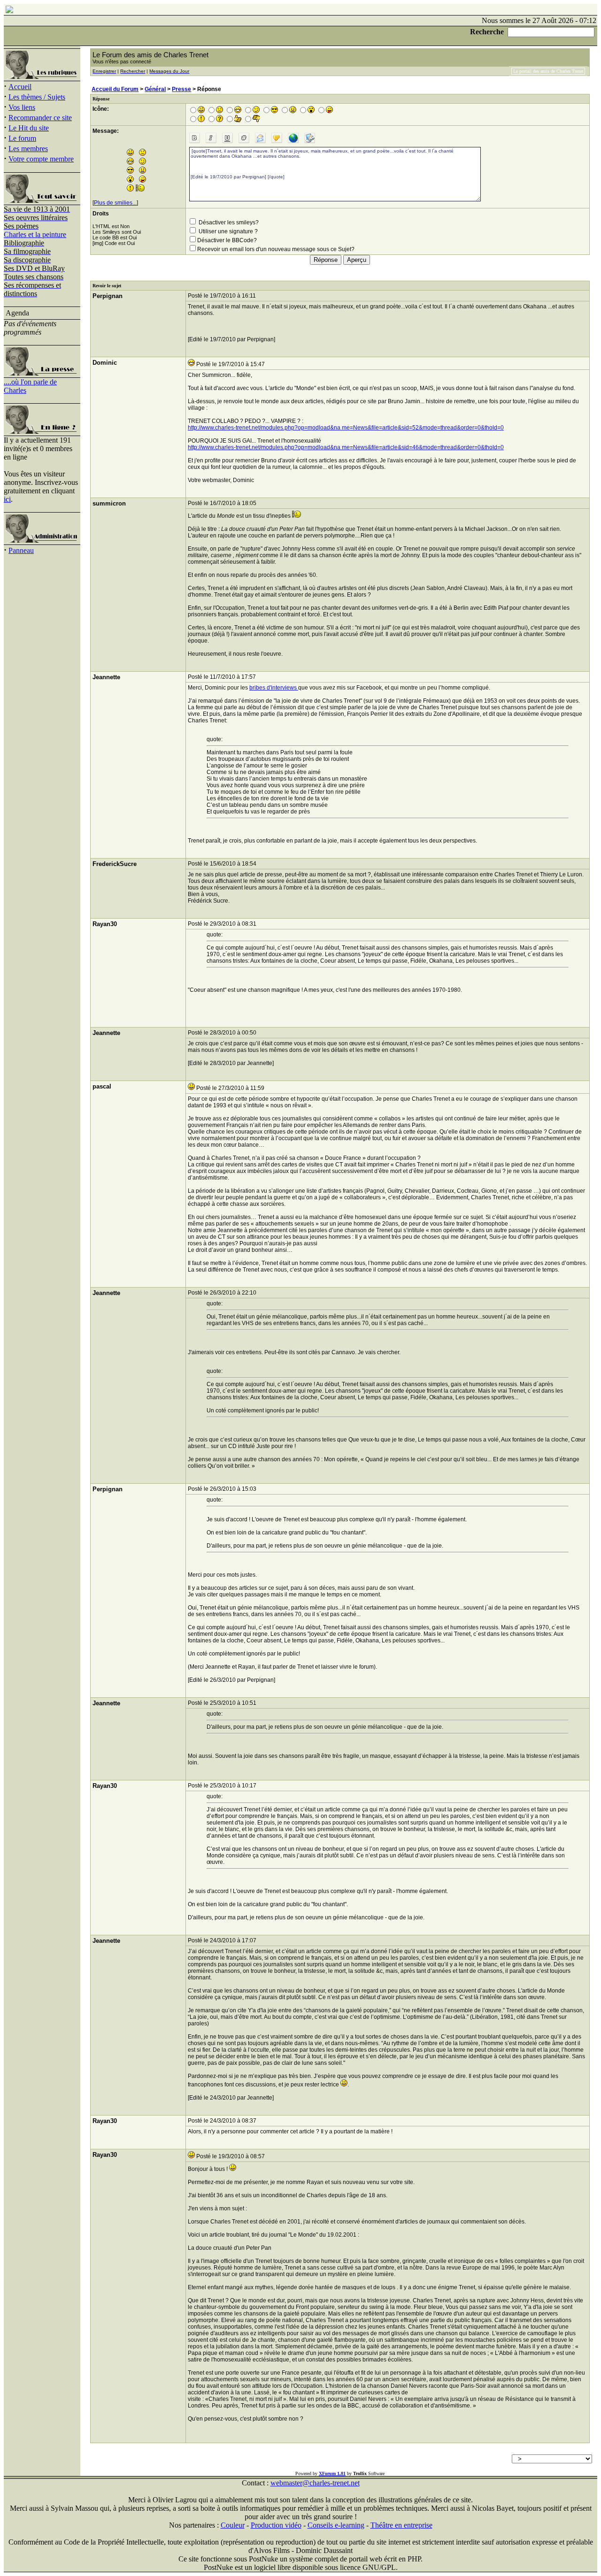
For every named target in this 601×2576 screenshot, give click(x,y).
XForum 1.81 (332, 2473)
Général (155, 89)
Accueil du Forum (115, 89)
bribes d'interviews (274, 688)
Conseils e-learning (336, 2525)
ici (7, 499)
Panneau (21, 550)
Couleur (233, 2525)
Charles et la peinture (35, 234)
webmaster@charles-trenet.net (315, 2483)
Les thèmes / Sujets (37, 97)
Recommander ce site (40, 118)
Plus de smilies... (115, 203)
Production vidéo (276, 2525)
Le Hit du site (29, 128)
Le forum (22, 138)
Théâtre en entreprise (401, 2525)
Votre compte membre (41, 159)
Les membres (28, 149)
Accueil (20, 87)
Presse (181, 89)
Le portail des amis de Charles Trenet (548, 71)
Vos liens (22, 107)
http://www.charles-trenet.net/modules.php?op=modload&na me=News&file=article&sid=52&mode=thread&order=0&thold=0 (346, 428)
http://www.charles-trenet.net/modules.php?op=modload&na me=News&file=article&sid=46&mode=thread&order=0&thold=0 (346, 447)
